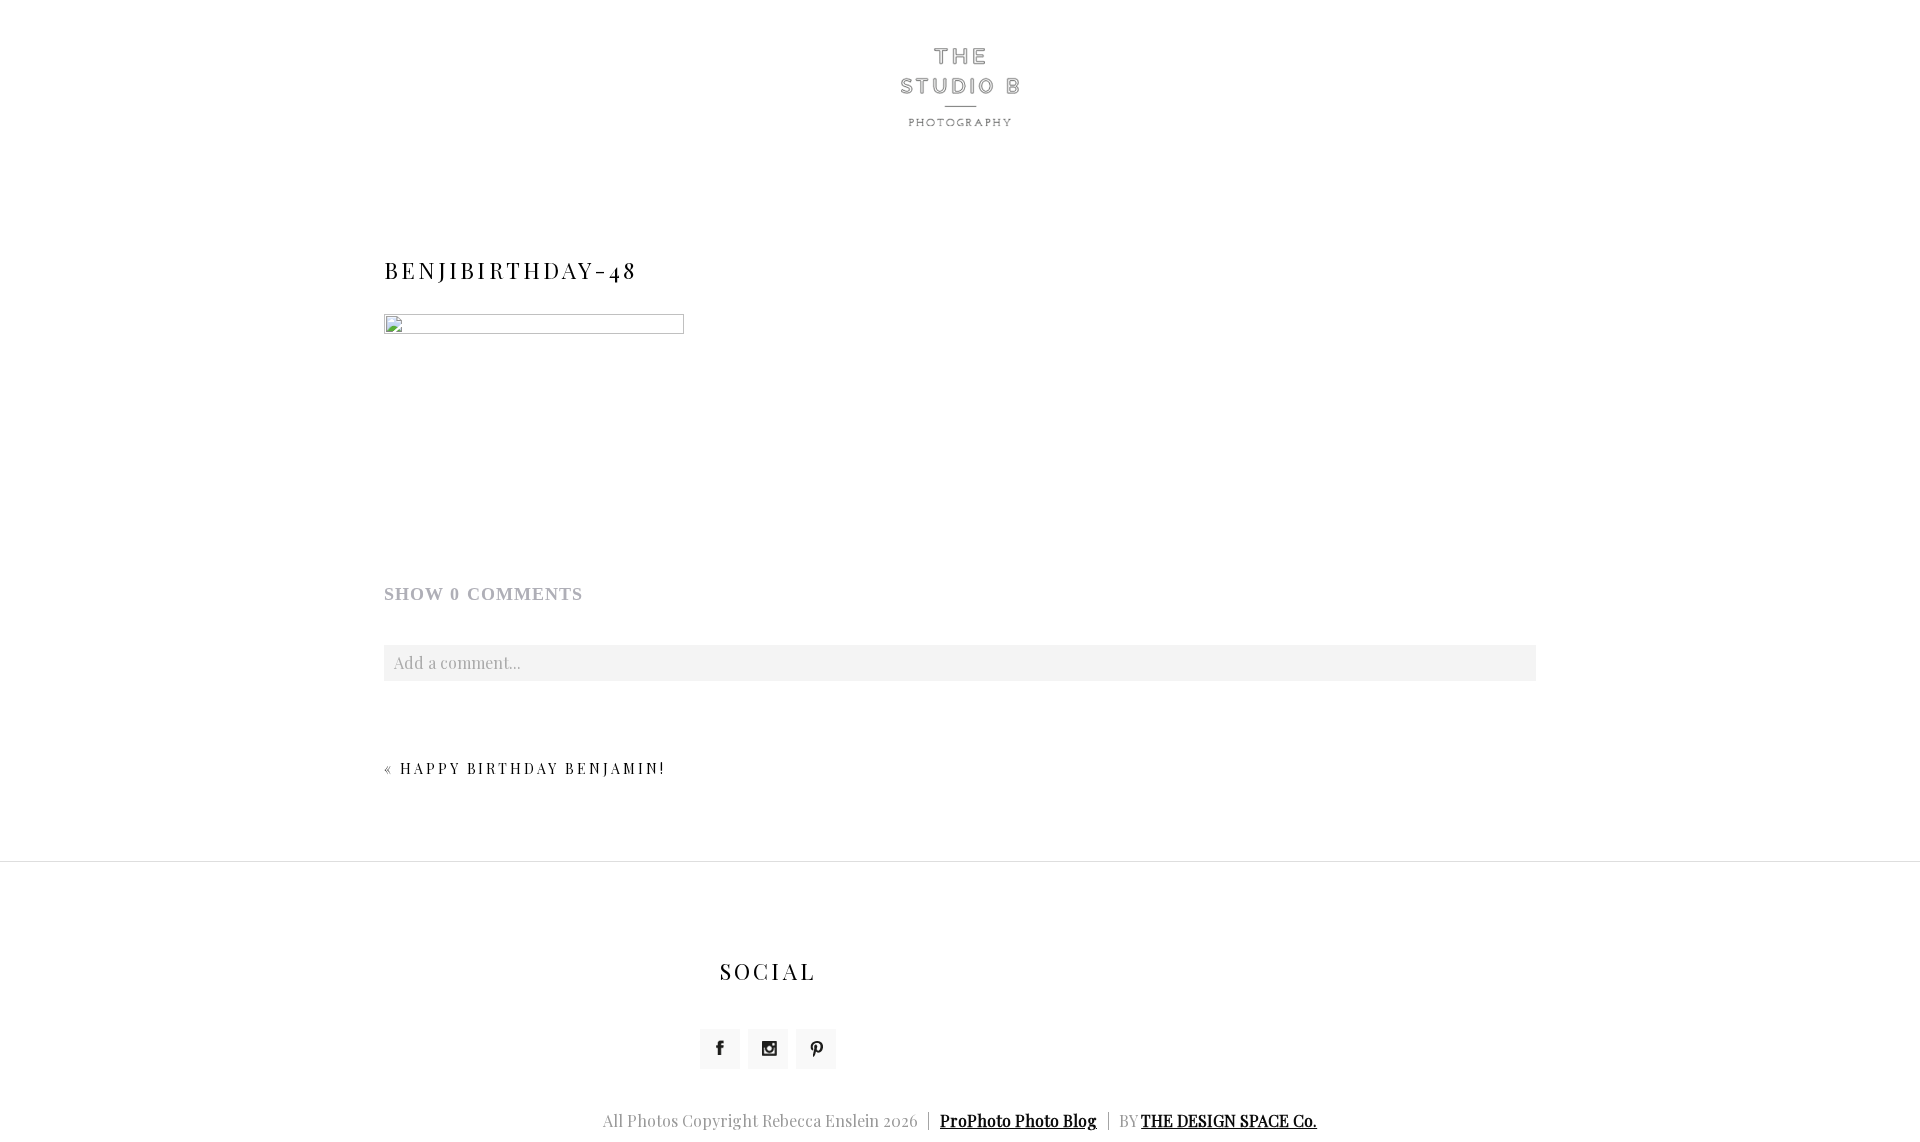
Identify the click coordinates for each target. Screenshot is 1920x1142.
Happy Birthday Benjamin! (533, 768)
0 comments (483, 594)
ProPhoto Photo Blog (1018, 1120)
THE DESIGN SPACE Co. (1229, 1120)
